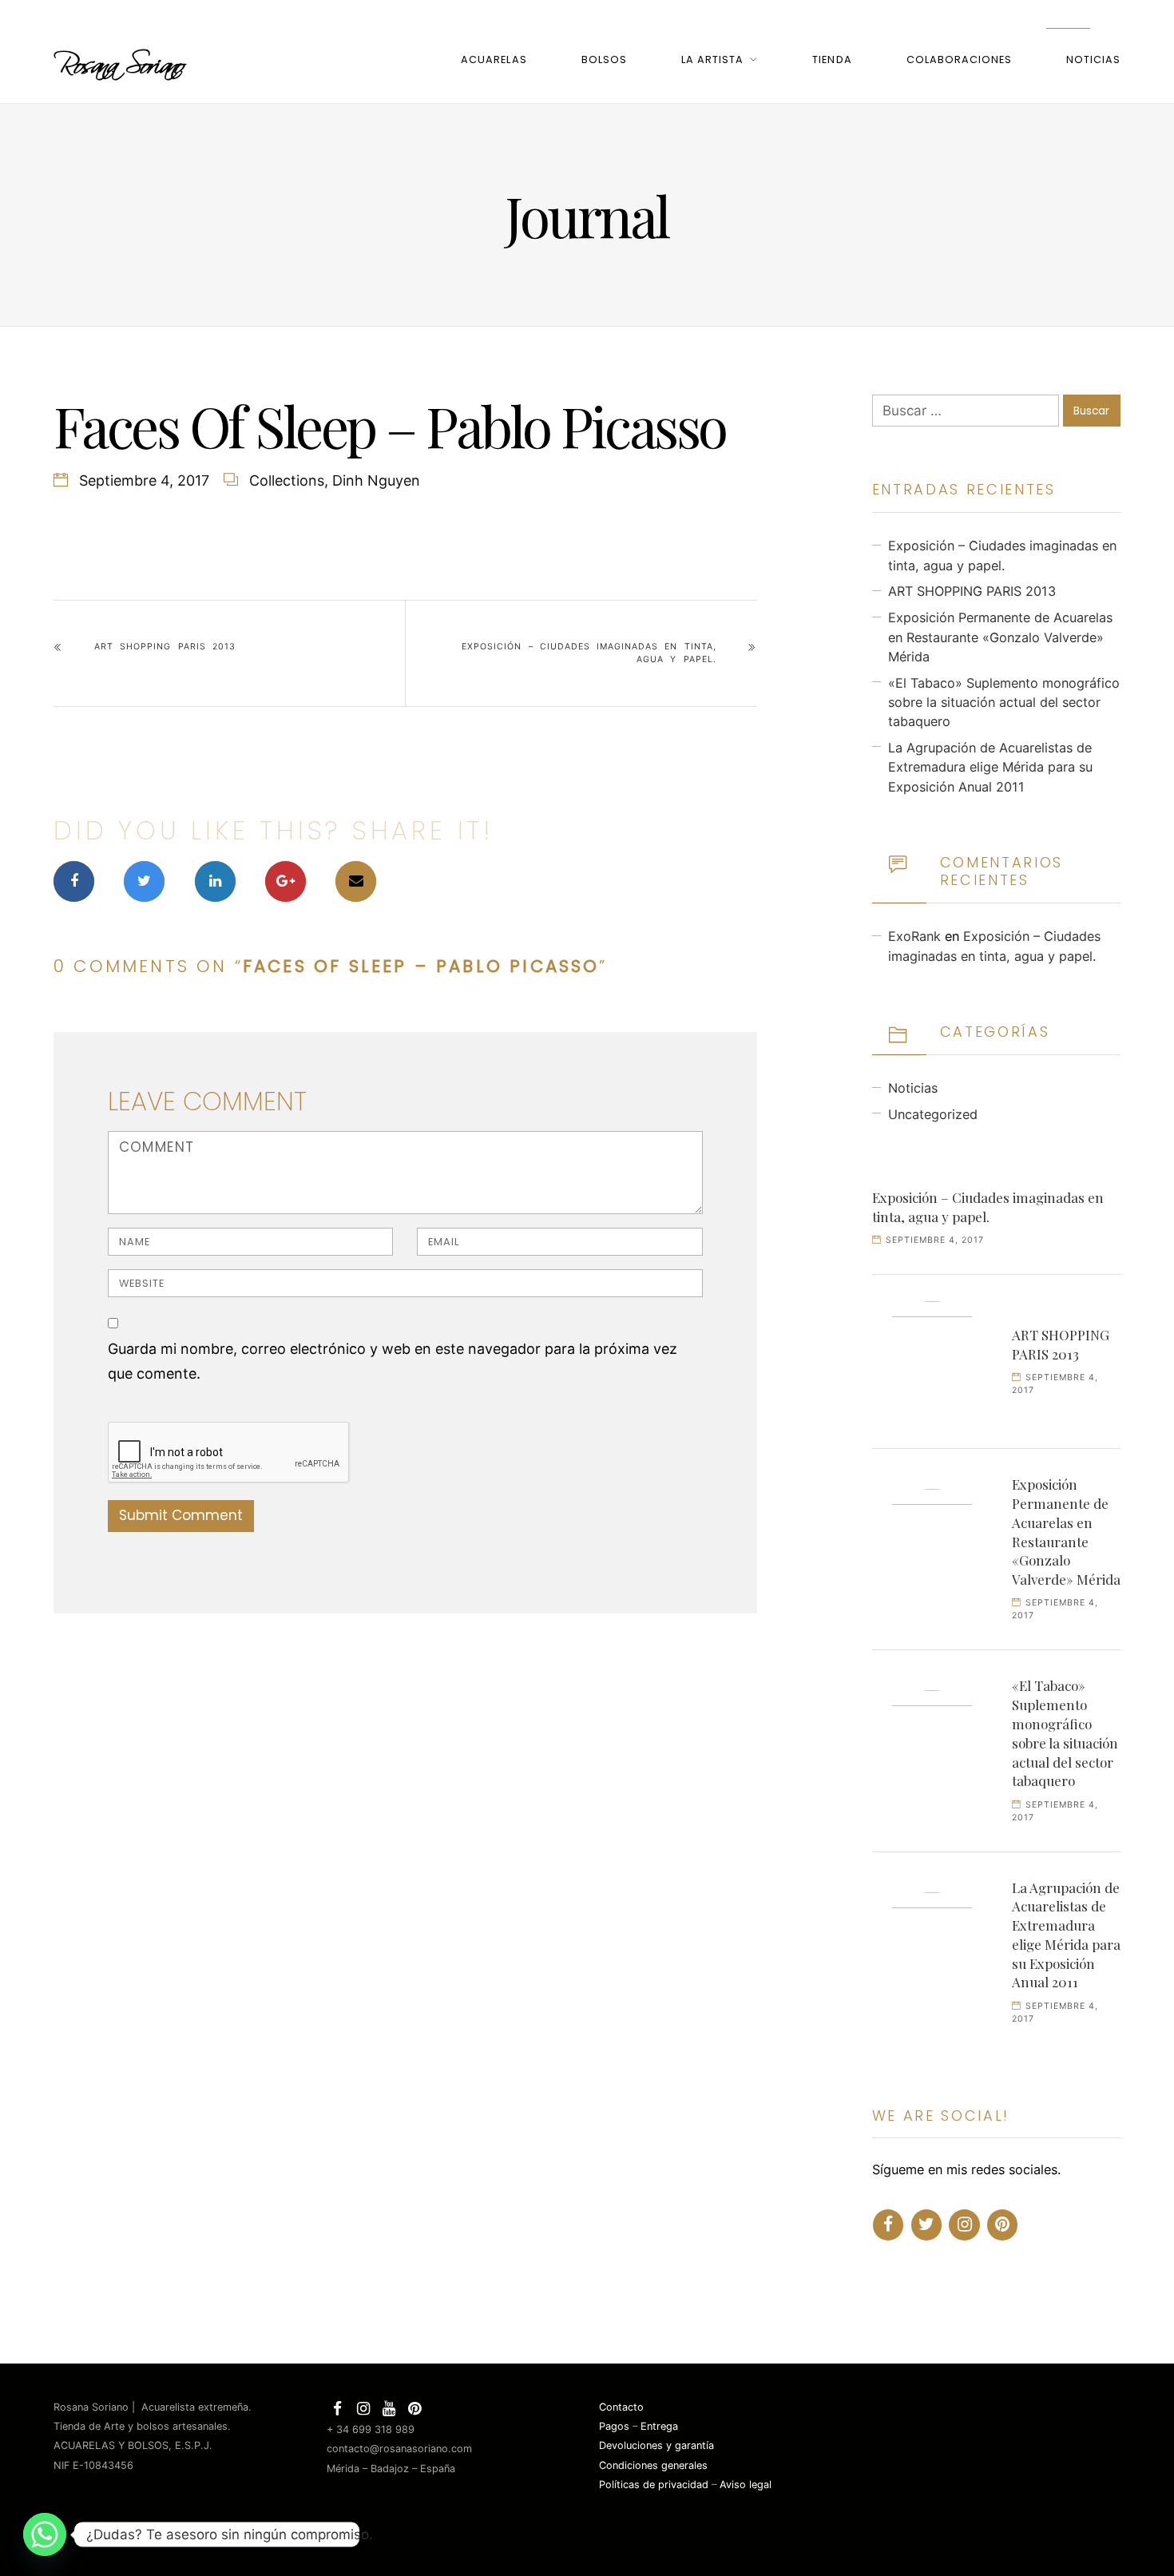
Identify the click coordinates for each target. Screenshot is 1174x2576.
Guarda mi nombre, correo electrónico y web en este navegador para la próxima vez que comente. (393, 1361)
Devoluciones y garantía (656, 2445)
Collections (287, 480)
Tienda (832, 60)
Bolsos (604, 60)
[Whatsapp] (45, 2534)
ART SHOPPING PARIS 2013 (165, 647)
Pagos (614, 2426)
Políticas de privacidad (654, 2485)
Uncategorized (933, 1114)
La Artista (712, 60)
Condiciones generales (653, 2465)
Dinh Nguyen (376, 480)
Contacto (621, 2407)
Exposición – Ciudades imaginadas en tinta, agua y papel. (589, 653)
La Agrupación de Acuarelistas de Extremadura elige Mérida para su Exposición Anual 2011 (990, 767)
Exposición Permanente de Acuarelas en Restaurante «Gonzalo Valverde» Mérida (1000, 637)
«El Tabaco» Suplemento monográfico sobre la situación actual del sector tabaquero (1004, 703)
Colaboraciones (959, 60)
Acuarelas (494, 60)
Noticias (1093, 60)
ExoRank (914, 936)
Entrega (659, 2426)
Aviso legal (746, 2485)
